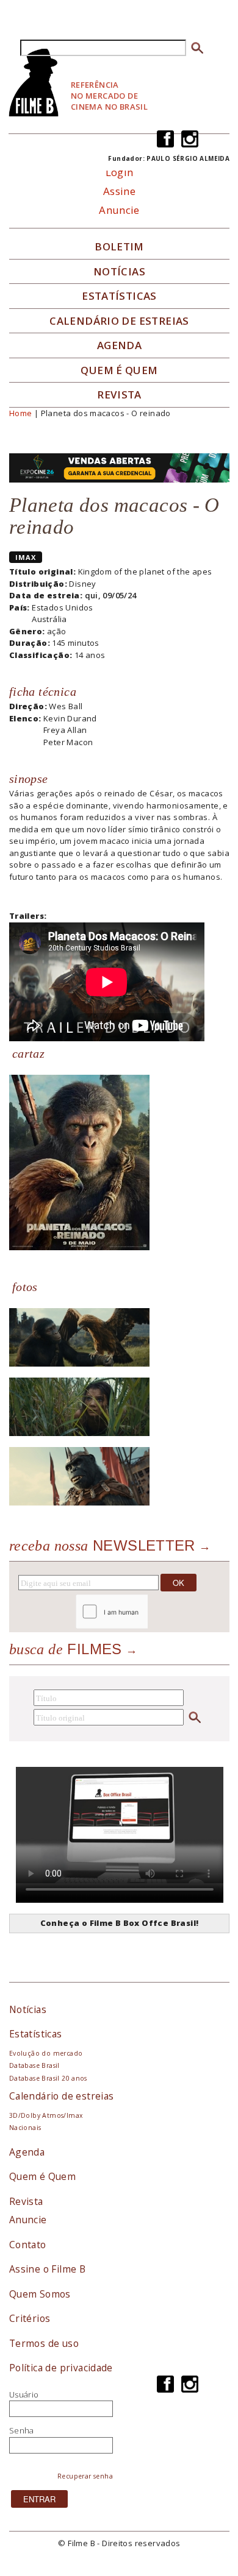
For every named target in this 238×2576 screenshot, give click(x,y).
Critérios (30, 2318)
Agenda (119, 345)
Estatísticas (119, 296)
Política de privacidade (61, 2368)
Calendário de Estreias (119, 321)
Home (21, 413)
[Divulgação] (79, 1162)
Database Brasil (34, 2065)
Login (120, 172)
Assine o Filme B (47, 2269)
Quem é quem (119, 370)
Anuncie (119, 210)
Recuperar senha (85, 2476)
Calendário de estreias (62, 2096)
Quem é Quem (42, 2176)
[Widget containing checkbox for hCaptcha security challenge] (144, 1612)
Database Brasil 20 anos (48, 2078)
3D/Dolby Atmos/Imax (46, 2115)
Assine (119, 191)
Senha (22, 2430)
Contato (28, 2245)
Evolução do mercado (46, 2053)
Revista (119, 395)
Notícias (119, 272)
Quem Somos (40, 2294)
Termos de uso (44, 2343)
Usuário (24, 2394)
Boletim (119, 247)
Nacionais (25, 2128)
